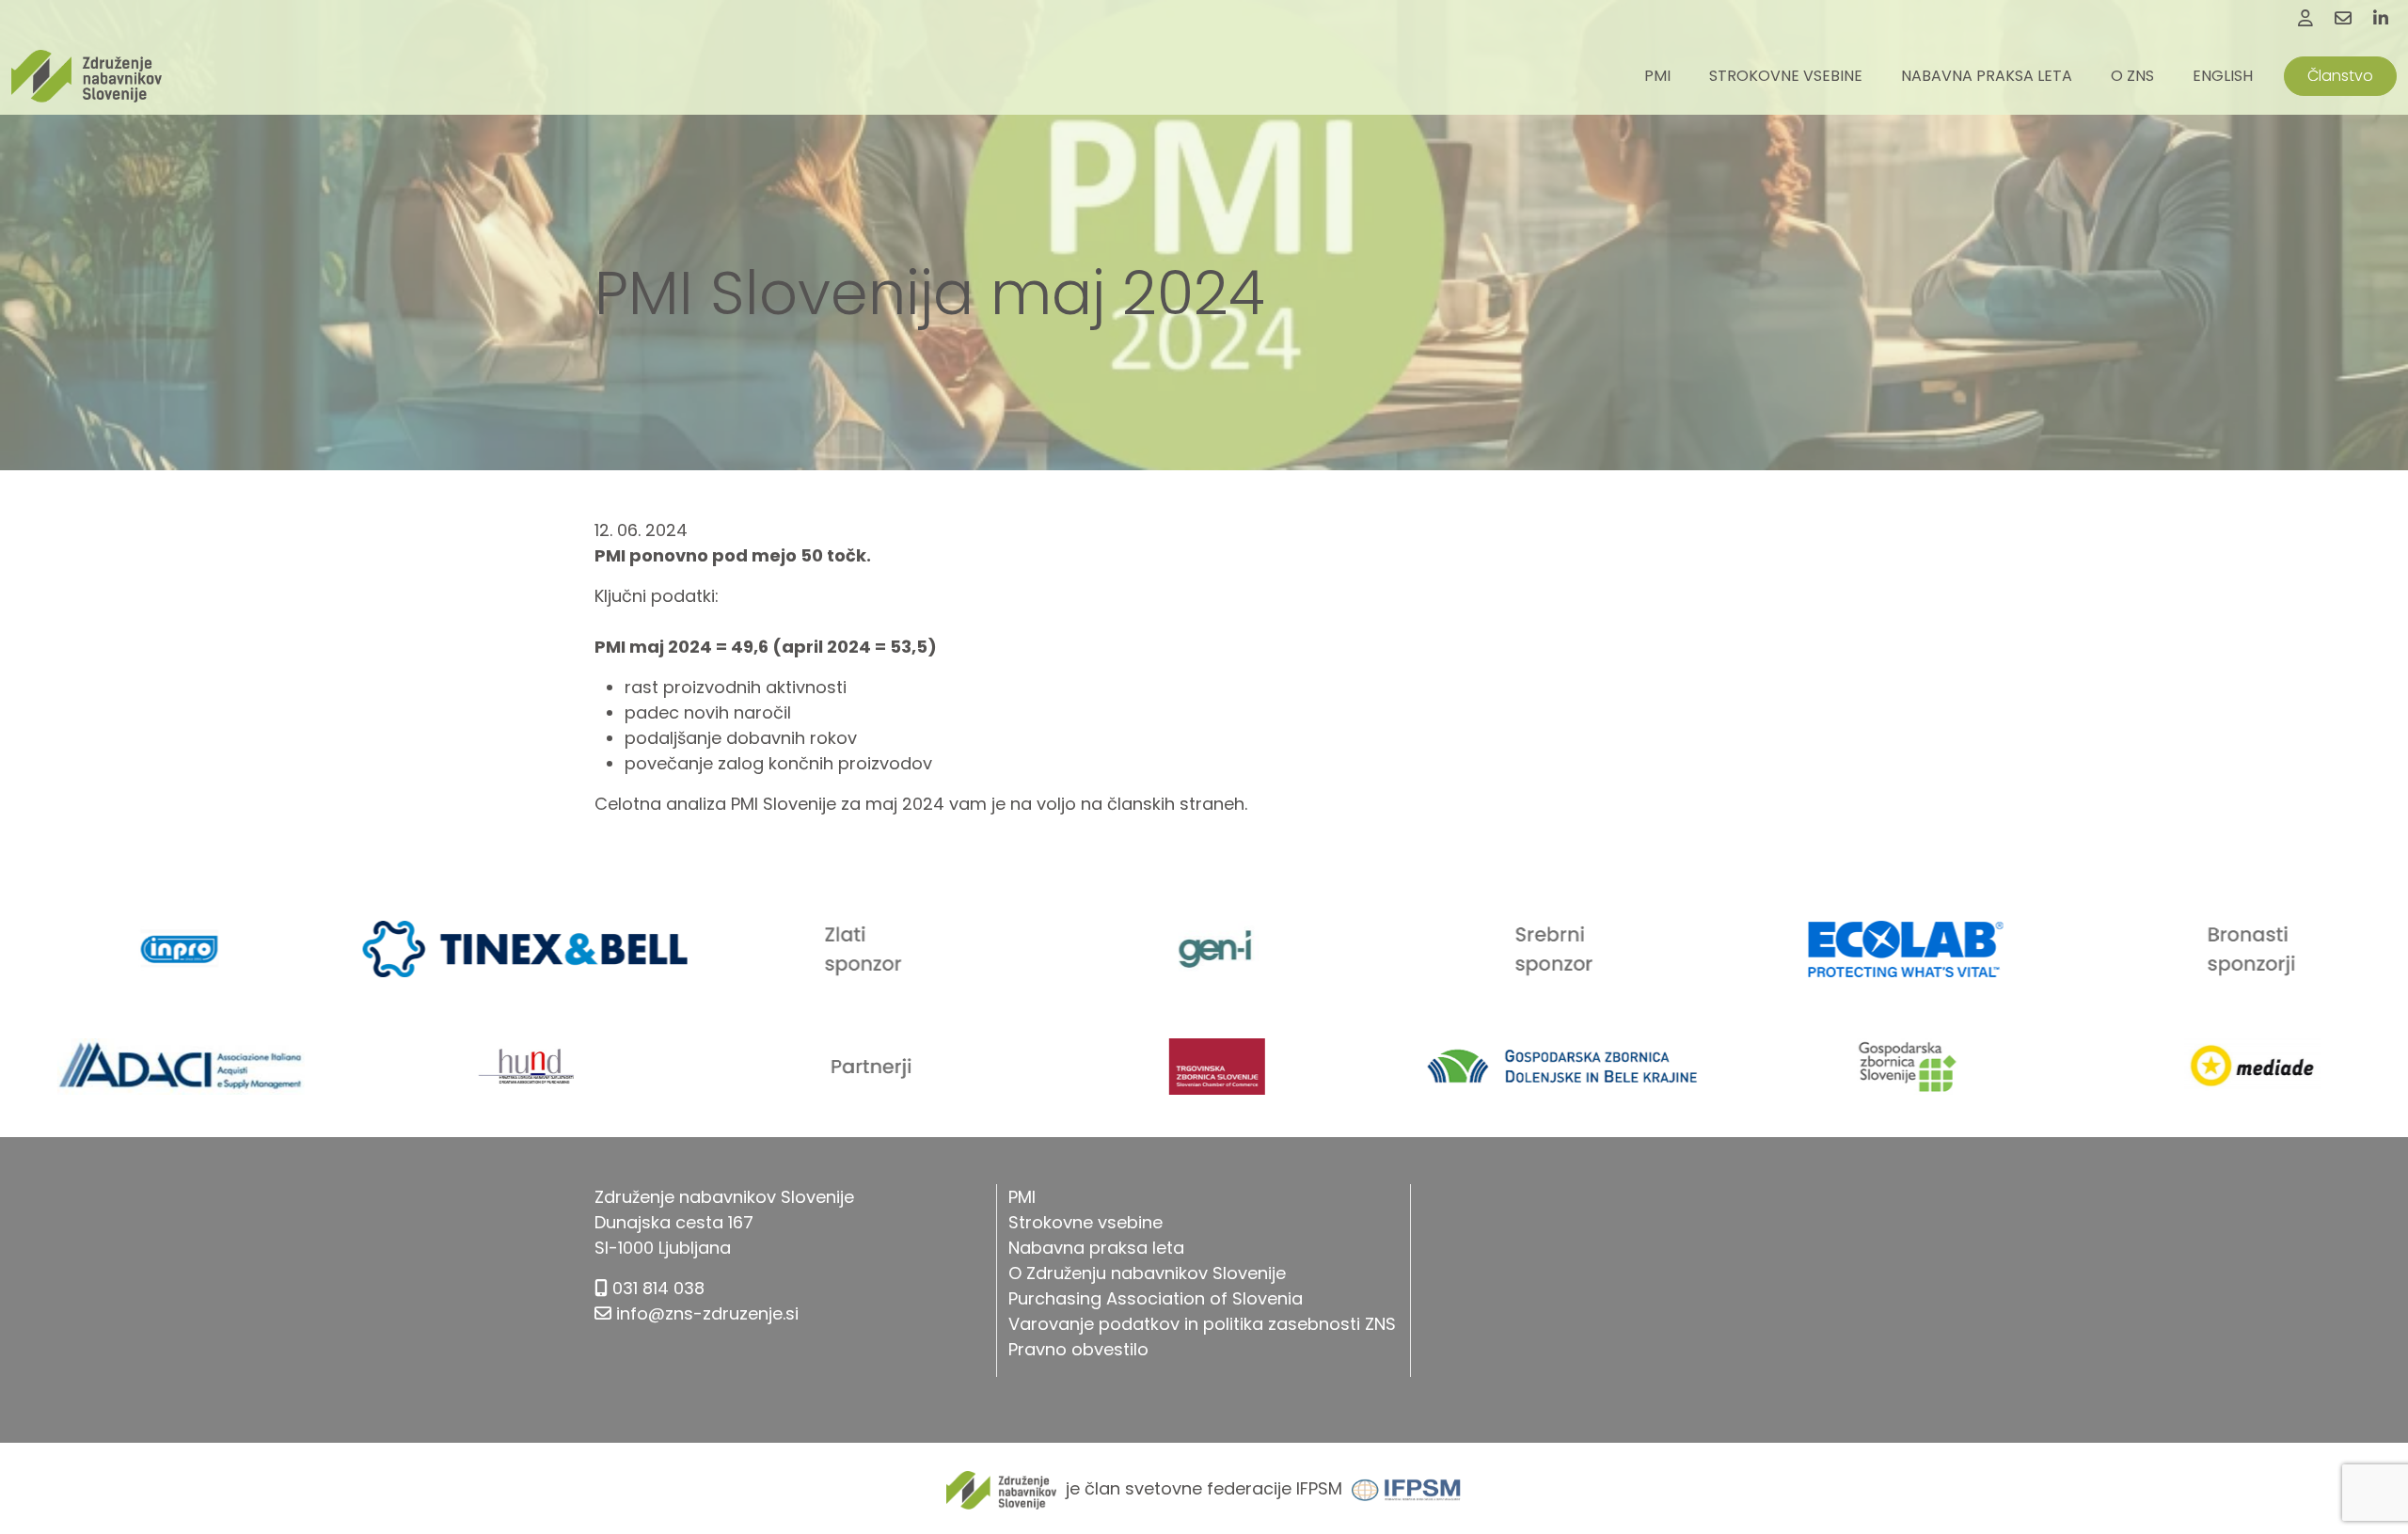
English (2223, 76)
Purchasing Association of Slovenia (1156, 1298)
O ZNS (2132, 76)
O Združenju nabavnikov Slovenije (1147, 1273)
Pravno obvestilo (1078, 1349)
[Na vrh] (2370, 1478)
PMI (1657, 76)
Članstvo (2340, 76)
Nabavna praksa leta (1987, 76)
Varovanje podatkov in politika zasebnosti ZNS (1202, 1324)
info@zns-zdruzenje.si (707, 1313)
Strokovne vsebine (1786, 76)
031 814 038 (658, 1288)
